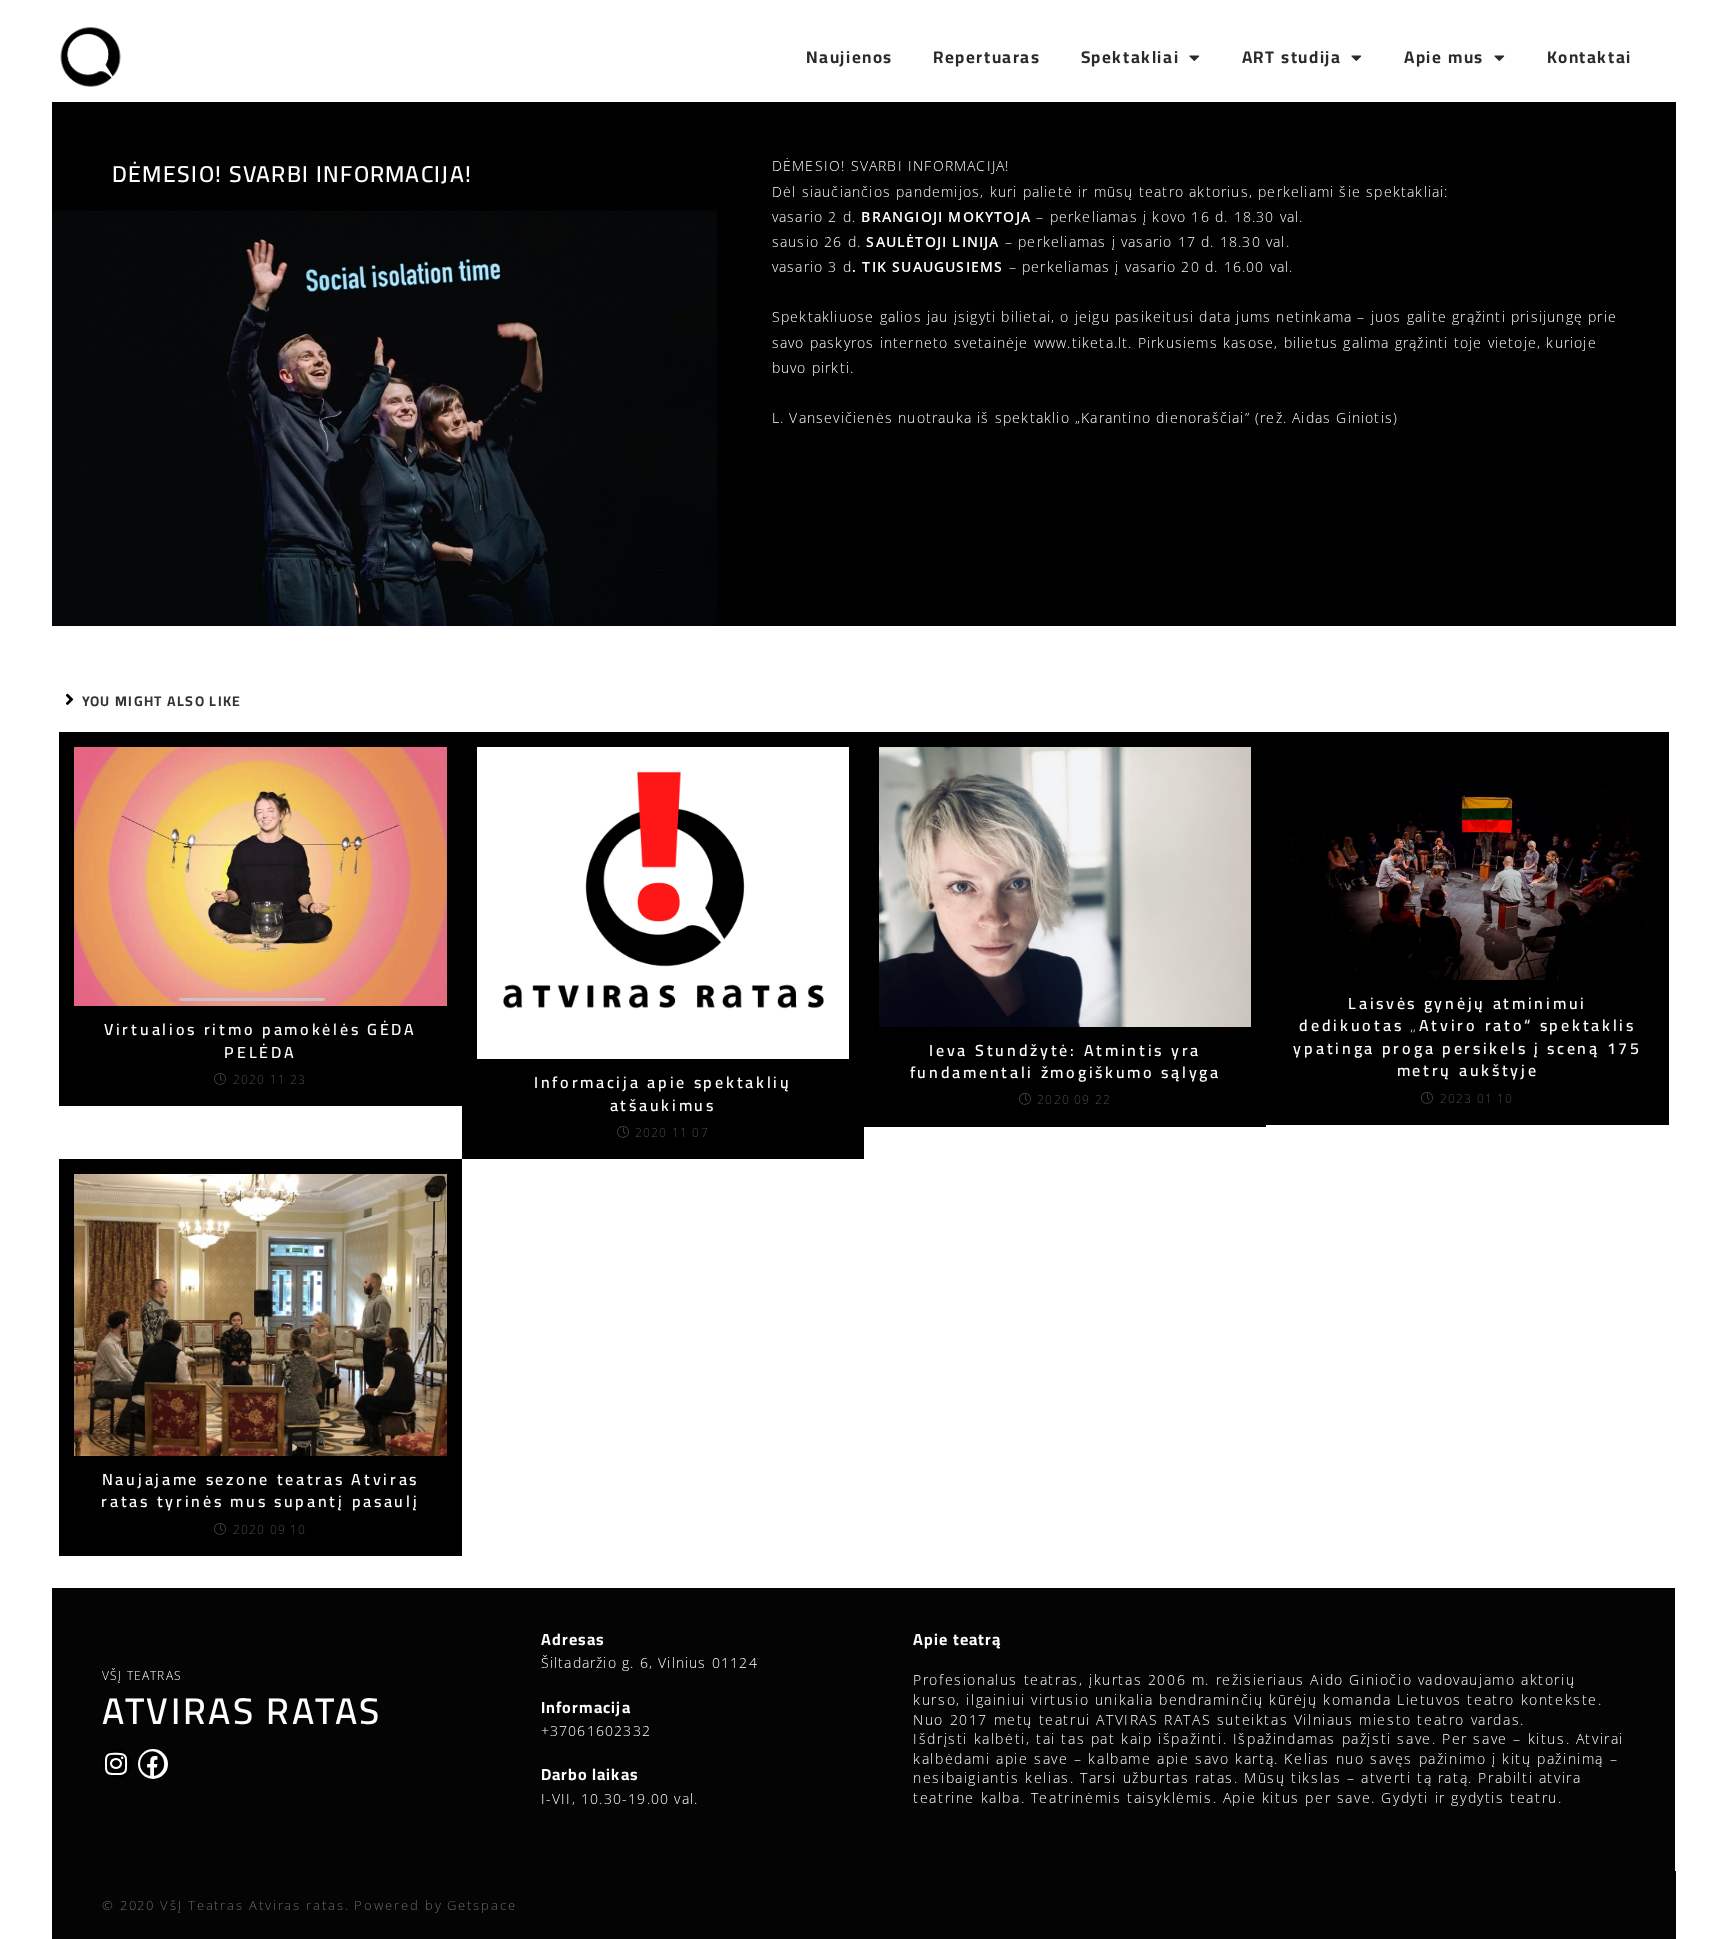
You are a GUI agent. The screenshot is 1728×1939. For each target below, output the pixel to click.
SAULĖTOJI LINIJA (932, 241)
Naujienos (849, 57)
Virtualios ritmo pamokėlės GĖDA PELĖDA (260, 1040)
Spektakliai (1130, 57)
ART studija (1292, 57)
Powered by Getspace (435, 1905)
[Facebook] (153, 1764)
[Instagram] (117, 1764)
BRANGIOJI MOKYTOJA (946, 216)
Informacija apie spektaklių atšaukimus (663, 1093)
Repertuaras (987, 57)
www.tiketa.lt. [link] (1083, 342)
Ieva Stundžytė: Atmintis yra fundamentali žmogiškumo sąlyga (1065, 1061)
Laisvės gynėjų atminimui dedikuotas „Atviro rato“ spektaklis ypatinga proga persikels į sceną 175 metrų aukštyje (1467, 1037)
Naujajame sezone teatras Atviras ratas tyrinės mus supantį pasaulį (260, 1490)
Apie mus (1444, 57)
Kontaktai (1589, 57)
